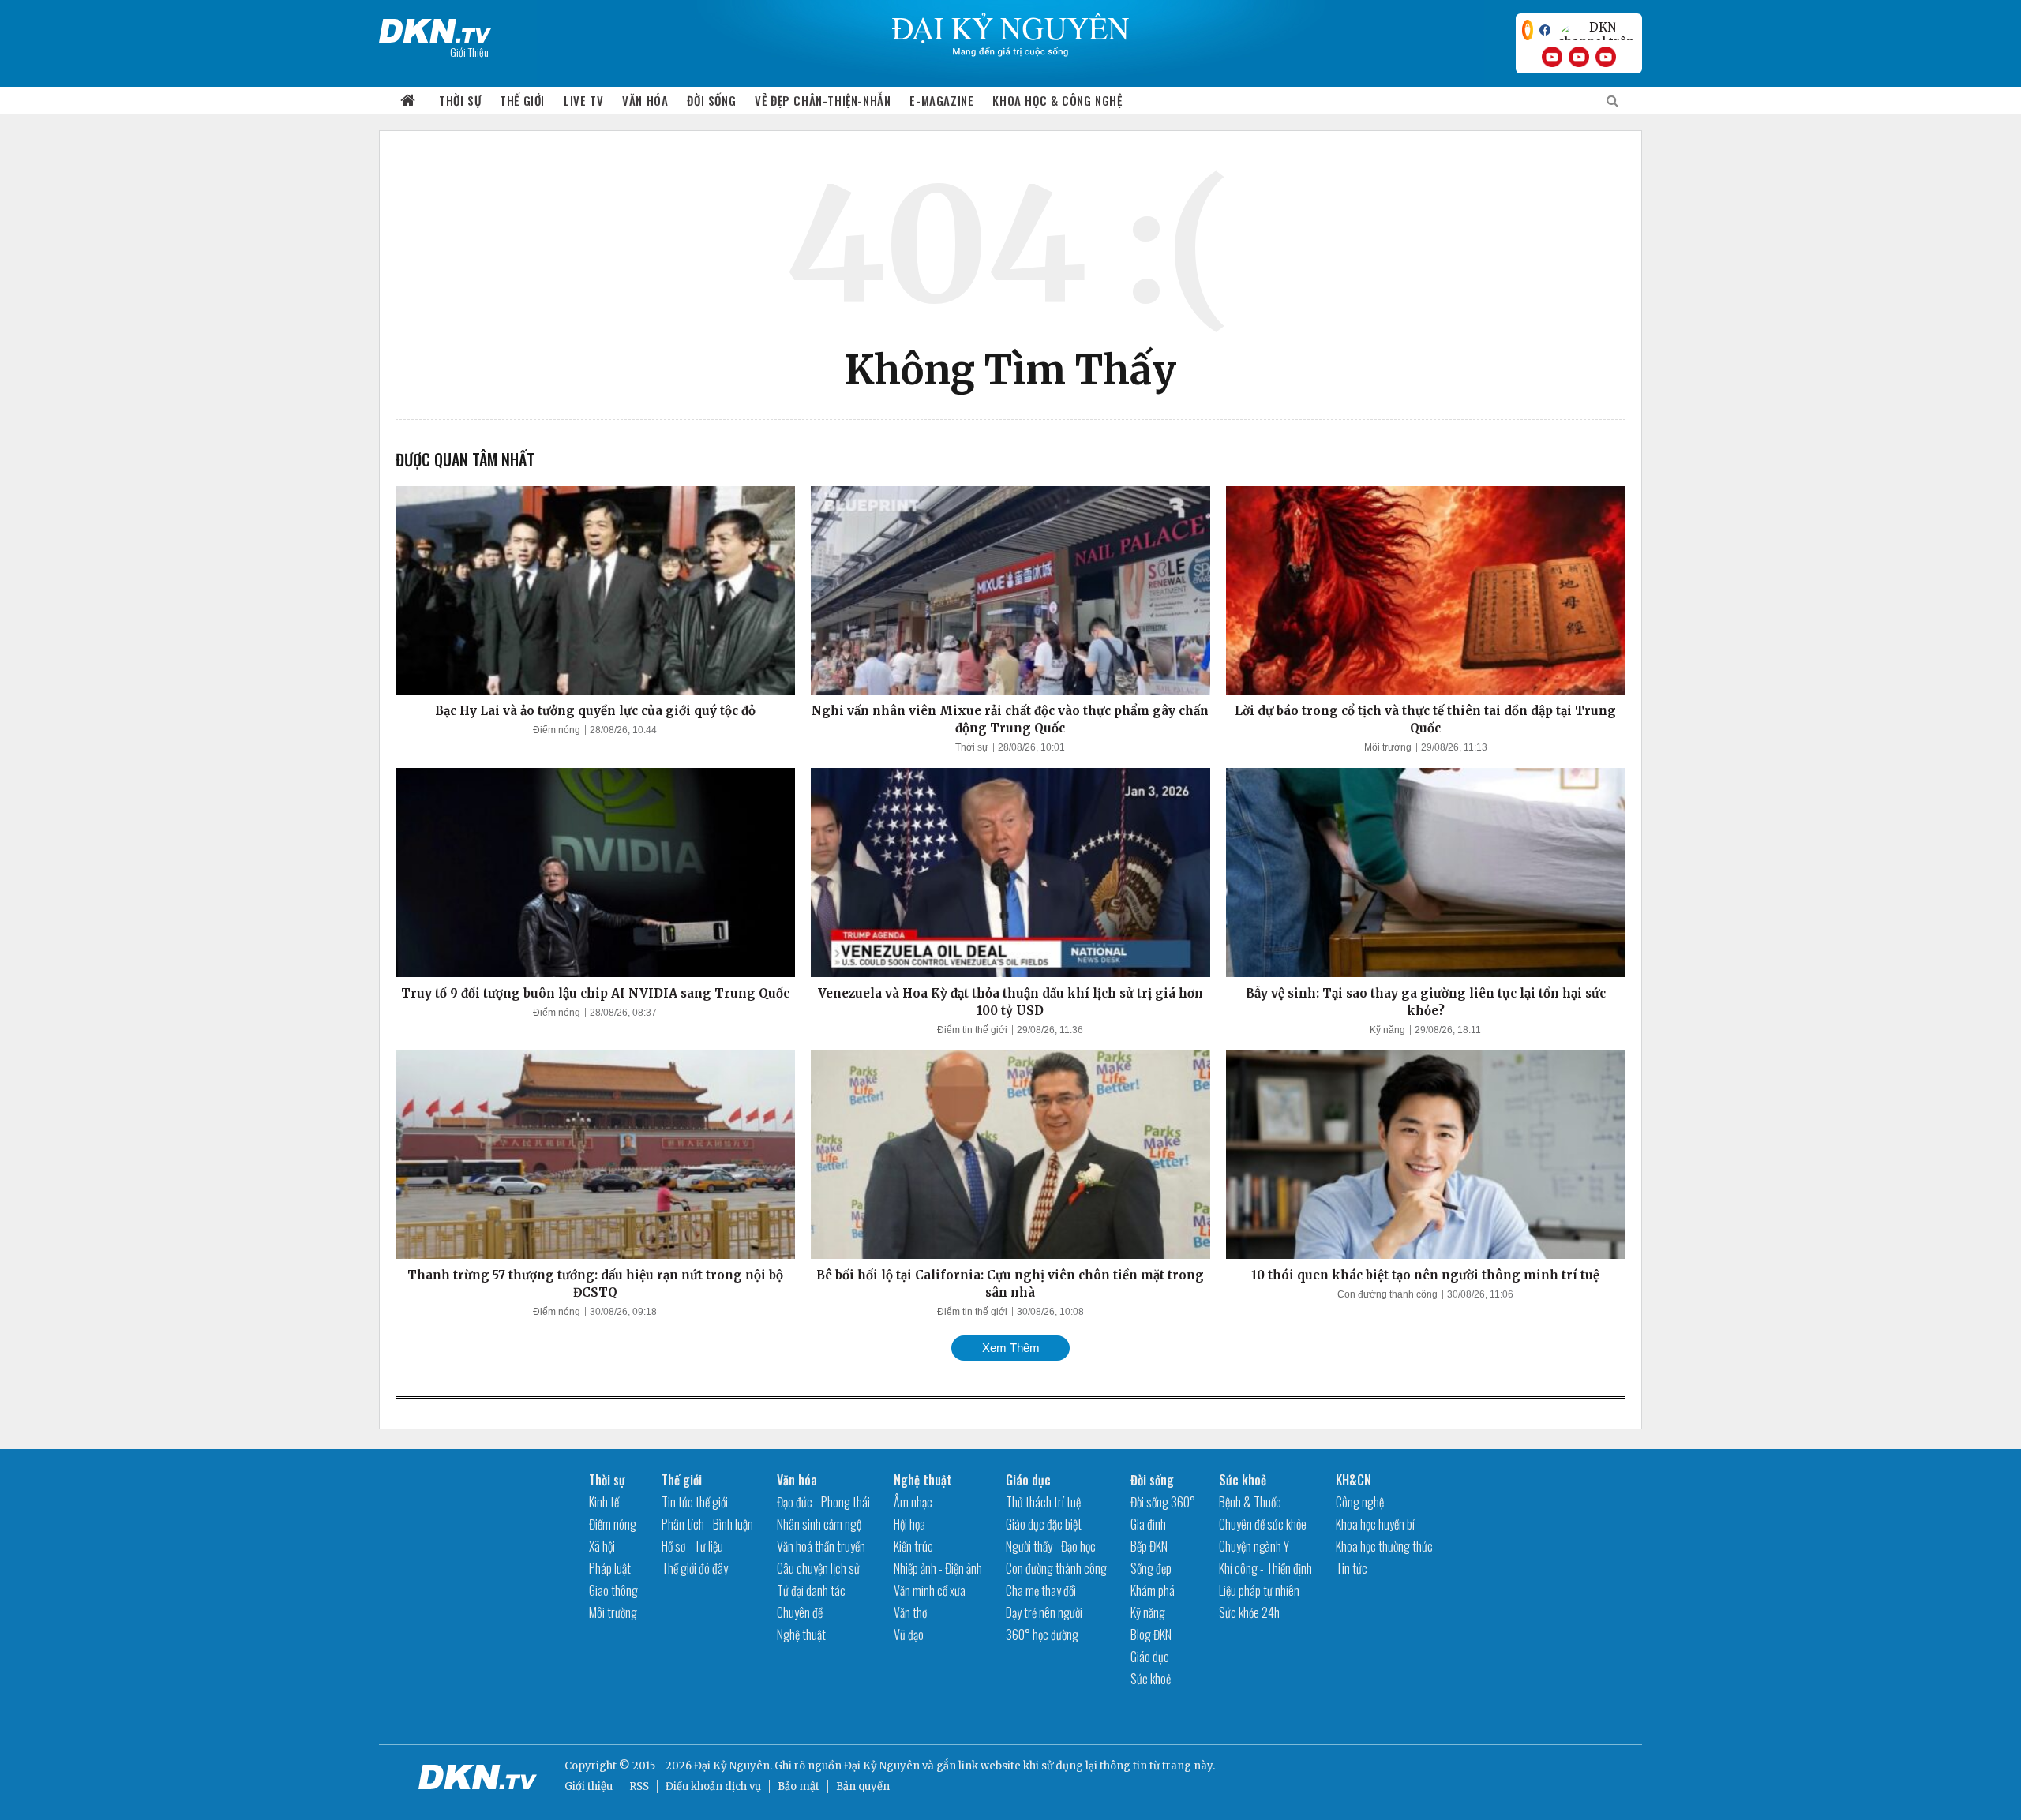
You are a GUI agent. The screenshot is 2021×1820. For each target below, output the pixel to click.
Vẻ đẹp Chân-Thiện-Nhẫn (823, 100)
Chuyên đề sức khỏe (1263, 1524)
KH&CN (1354, 1480)
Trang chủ (408, 101)
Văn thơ (910, 1612)
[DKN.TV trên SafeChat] (1528, 30)
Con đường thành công (1387, 1294)
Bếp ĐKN (1149, 1546)
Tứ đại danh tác (811, 1590)
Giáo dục (1028, 1480)
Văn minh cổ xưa (930, 1590)
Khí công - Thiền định (1265, 1568)
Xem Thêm (1011, 1348)
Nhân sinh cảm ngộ (819, 1524)
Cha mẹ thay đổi (1041, 1590)
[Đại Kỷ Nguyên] (435, 28)
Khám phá (1153, 1590)
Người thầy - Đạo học (1051, 1546)
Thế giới (522, 100)
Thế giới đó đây (695, 1568)
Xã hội (602, 1546)
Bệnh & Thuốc (1250, 1502)
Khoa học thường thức (1384, 1546)
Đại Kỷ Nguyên (882, 1766)
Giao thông (613, 1590)
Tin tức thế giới (695, 1502)
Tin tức (1352, 1568)
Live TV (583, 100)
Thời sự (460, 100)
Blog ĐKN (1151, 1635)
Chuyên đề (800, 1612)
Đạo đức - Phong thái (823, 1502)
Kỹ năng (1387, 1030)
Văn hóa (645, 100)
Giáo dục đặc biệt (1044, 1524)
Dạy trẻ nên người (1044, 1612)
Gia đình (1148, 1524)
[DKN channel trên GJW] (1596, 30)
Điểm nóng (557, 730)
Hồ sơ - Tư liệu (692, 1546)
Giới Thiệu (469, 52)
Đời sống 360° (1163, 1502)
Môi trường (1388, 747)
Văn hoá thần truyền (821, 1546)
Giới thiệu (589, 1786)
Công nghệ (1360, 1502)
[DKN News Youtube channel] (1552, 57)
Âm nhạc (913, 1502)
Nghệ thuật (801, 1635)
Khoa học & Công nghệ (1057, 100)
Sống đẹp (1151, 1568)
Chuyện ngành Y (1254, 1546)
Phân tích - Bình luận (707, 1524)
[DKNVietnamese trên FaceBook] (1545, 30)
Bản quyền (863, 1786)
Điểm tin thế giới (972, 1030)
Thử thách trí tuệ (1043, 1502)
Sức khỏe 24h (1249, 1612)
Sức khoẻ (1151, 1679)
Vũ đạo (909, 1635)
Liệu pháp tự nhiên (1259, 1590)
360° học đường (1042, 1635)
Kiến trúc (913, 1546)
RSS (639, 1786)
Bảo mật (799, 1786)
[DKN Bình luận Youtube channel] (1579, 57)
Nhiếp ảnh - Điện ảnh (938, 1568)
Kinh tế (604, 1502)
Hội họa (909, 1524)
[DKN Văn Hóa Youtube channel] (1606, 57)
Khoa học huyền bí (1375, 1524)
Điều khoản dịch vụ (713, 1786)
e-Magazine (941, 100)
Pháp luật (610, 1568)
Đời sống (711, 100)
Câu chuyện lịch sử (818, 1568)
